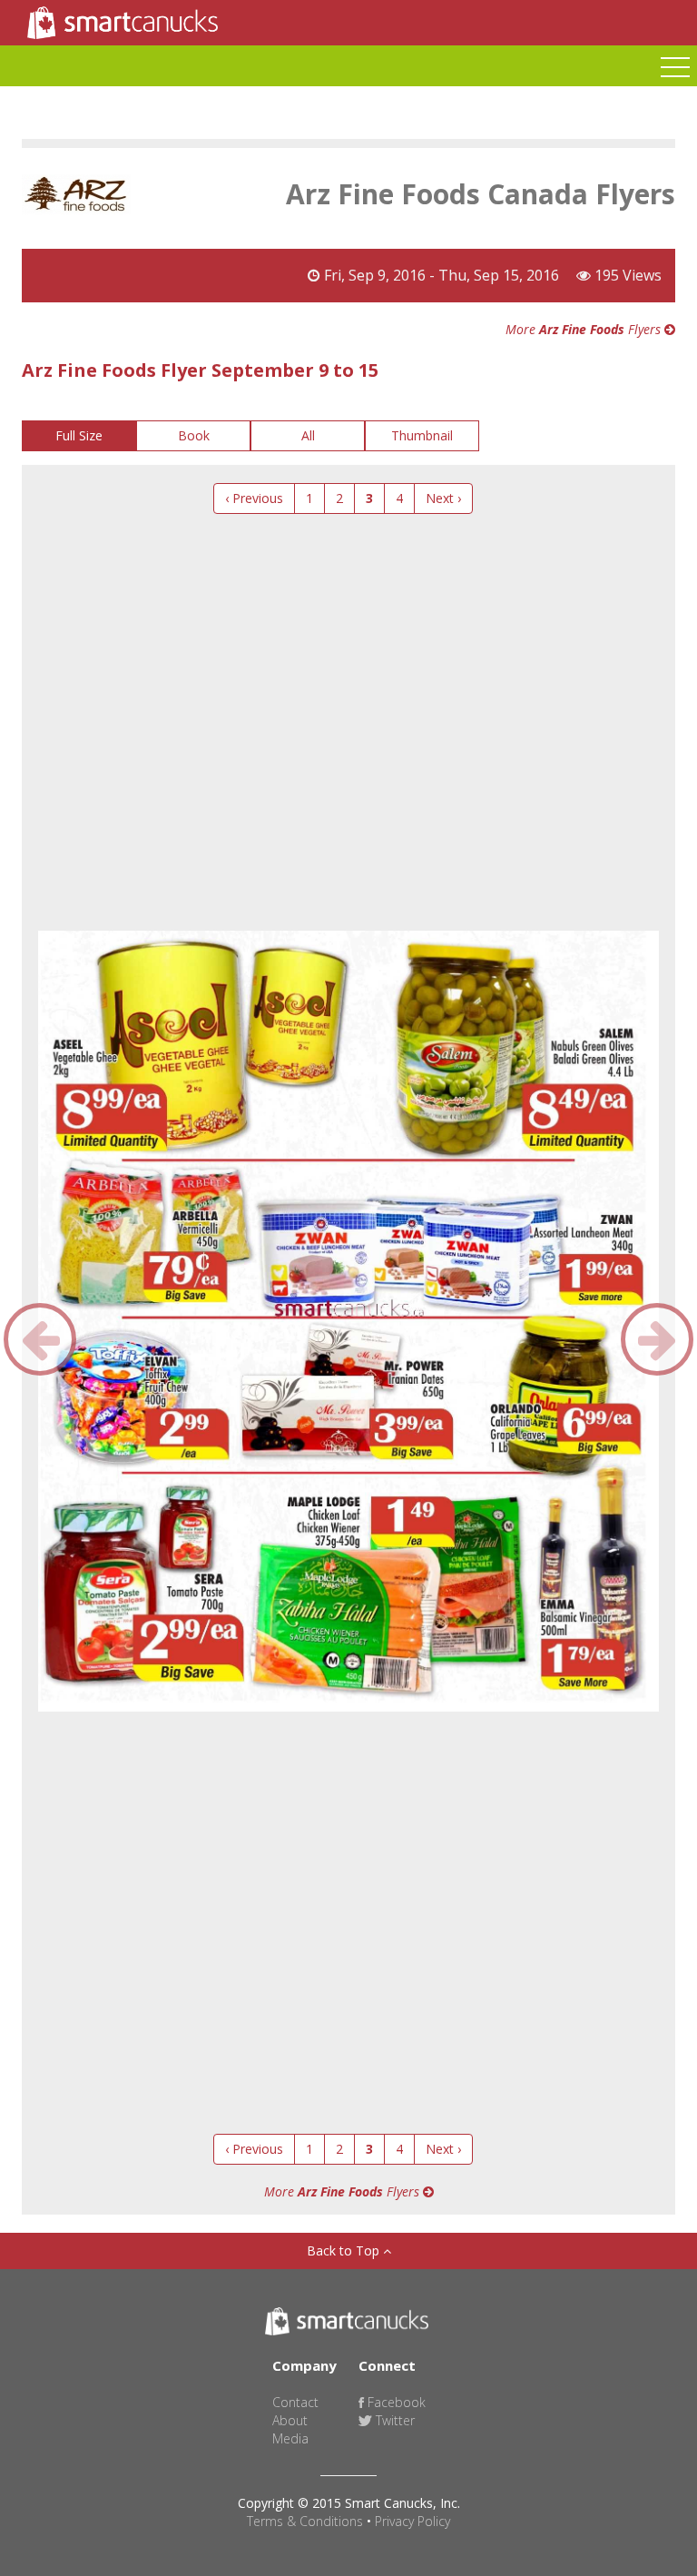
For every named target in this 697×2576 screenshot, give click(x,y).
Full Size (79, 435)
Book (194, 435)
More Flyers (585, 329)
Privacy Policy (412, 2521)
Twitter (393, 2420)
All (308, 435)
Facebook (395, 2402)
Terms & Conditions (305, 2521)
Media (290, 2438)
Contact (295, 2402)
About (290, 2420)
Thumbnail (422, 435)
